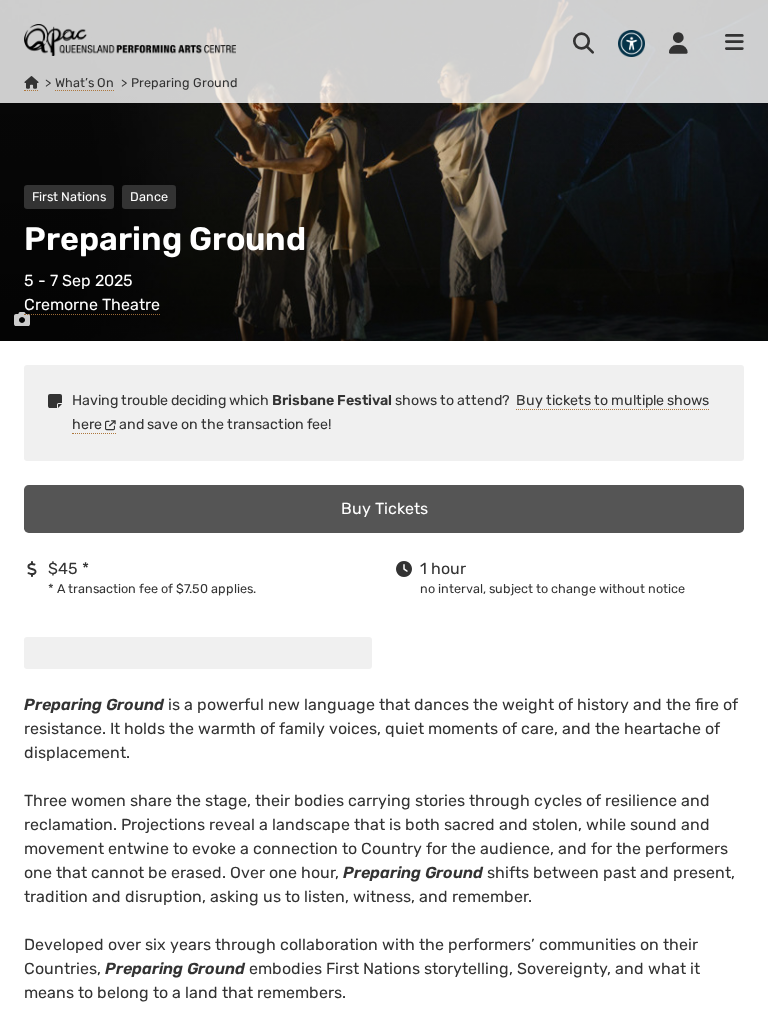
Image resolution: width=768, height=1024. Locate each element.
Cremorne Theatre (92, 304)
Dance (149, 196)
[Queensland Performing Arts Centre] (31, 83)
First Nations (69, 196)
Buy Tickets (384, 508)
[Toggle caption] (22, 320)
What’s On (84, 82)
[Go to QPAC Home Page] (130, 40)
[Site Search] (583, 43)
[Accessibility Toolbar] (631, 43)
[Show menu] (728, 43)
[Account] (678, 43)
